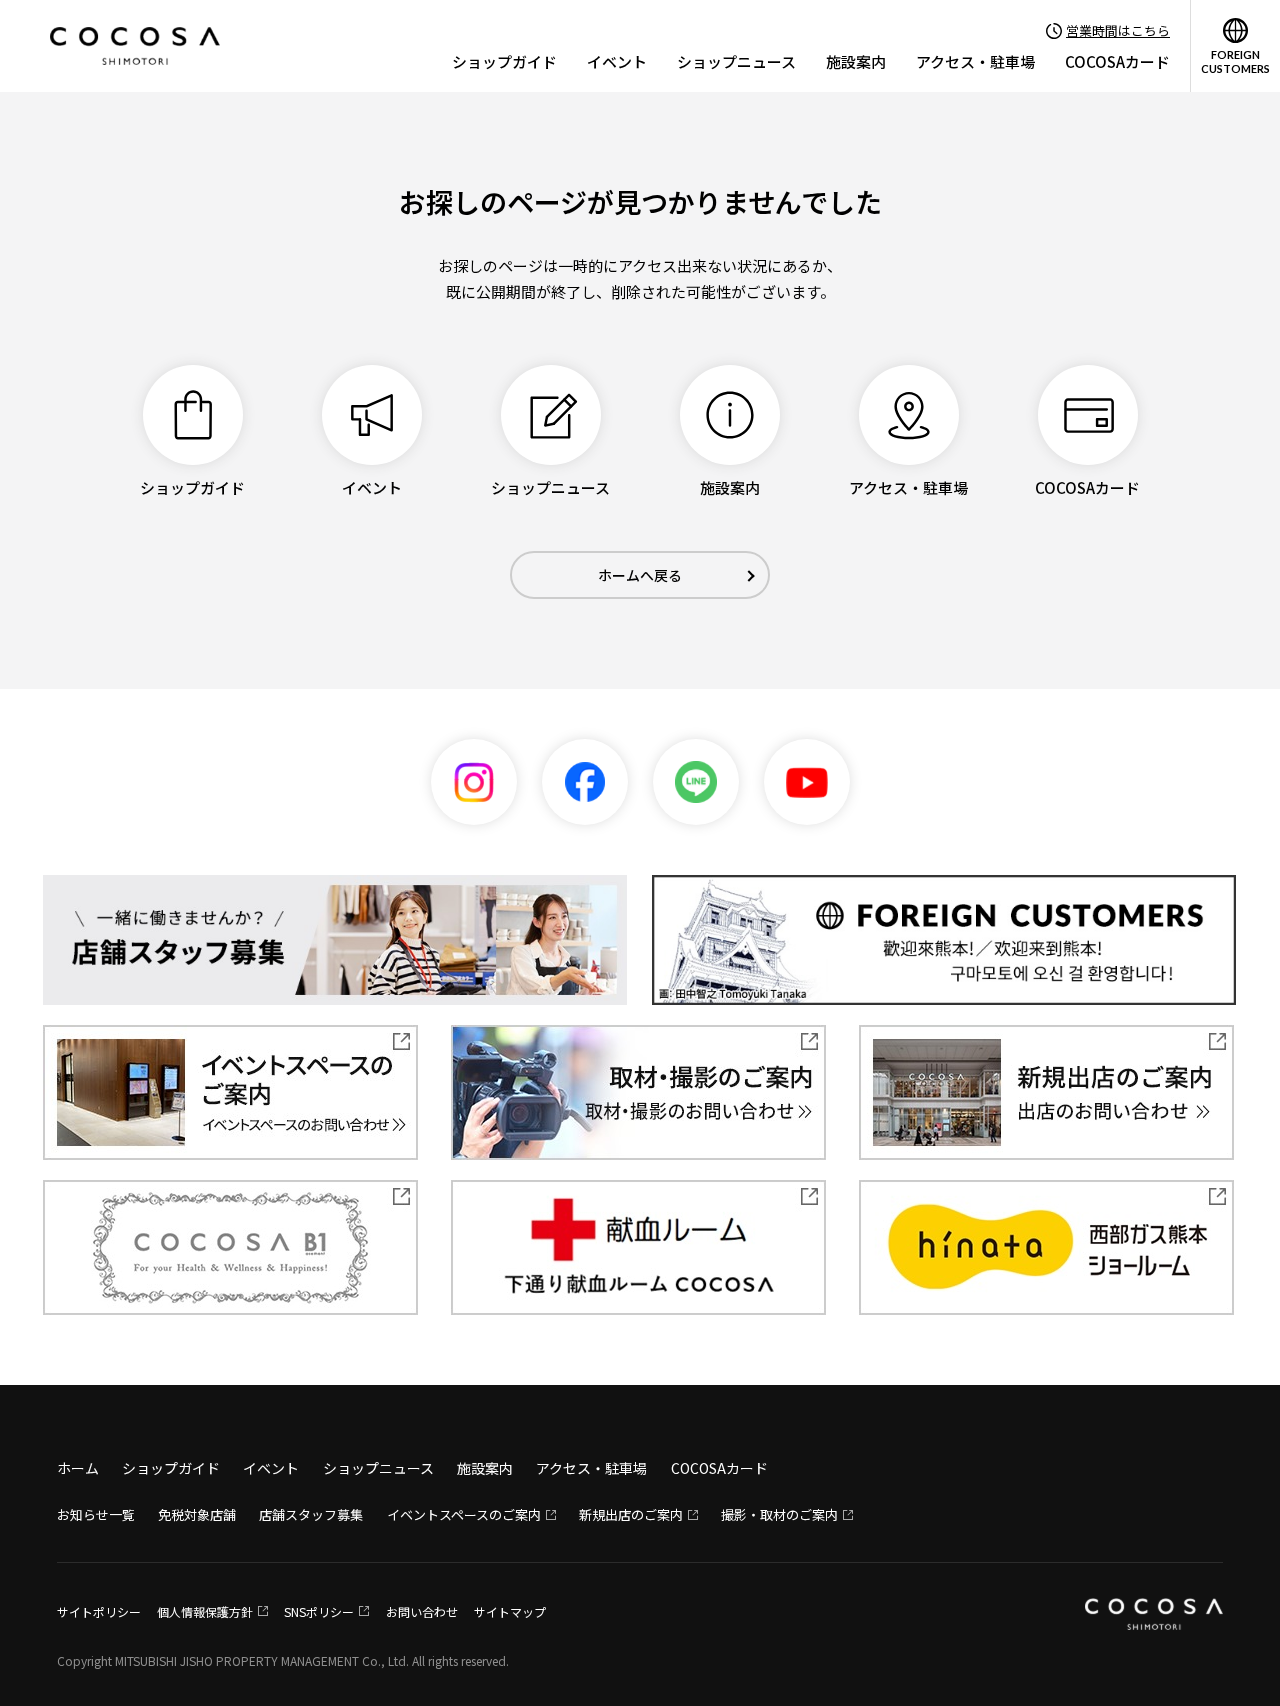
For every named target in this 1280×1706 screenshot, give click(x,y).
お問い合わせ (422, 1611)
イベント (617, 61)
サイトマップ (510, 1611)
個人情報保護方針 (205, 1611)
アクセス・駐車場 (975, 61)
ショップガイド (504, 61)
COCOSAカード (1117, 61)
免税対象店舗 (197, 1514)
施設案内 (856, 61)
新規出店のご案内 (631, 1514)
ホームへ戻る (640, 575)
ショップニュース (736, 61)
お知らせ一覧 (96, 1514)
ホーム (78, 1468)
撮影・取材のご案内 (779, 1514)
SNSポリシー (319, 1611)
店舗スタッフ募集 (311, 1514)
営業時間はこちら (1118, 30)
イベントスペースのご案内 (464, 1514)
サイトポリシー (99, 1611)
